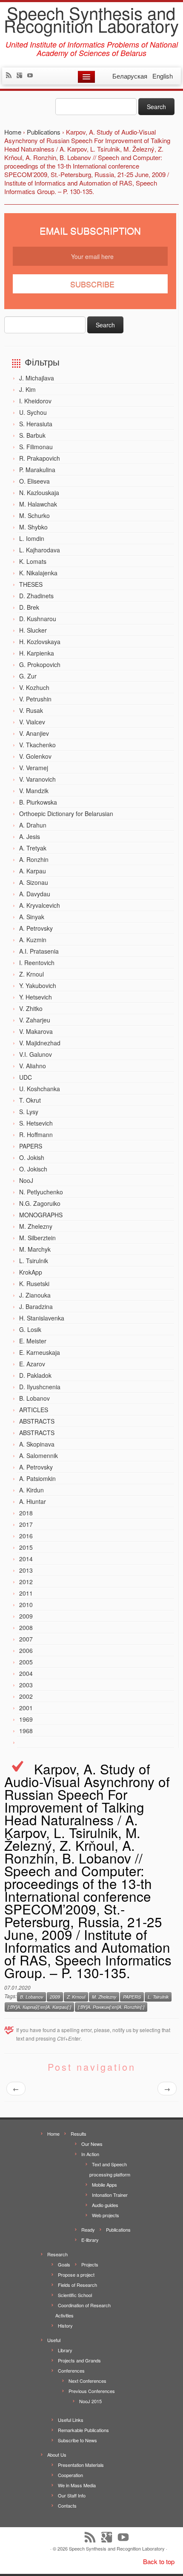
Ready (88, 2230)
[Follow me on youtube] (32, 76)
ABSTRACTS (37, 1421)
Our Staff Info (72, 2495)
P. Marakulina (37, 470)
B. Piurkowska (38, 802)
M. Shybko (33, 527)
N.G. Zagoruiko (40, 1203)
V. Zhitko (31, 1008)
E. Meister (33, 1341)
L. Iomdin (32, 538)
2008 (26, 1627)
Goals (64, 2264)
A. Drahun (33, 825)
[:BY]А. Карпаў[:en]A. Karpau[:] (39, 2007)
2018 (26, 1513)
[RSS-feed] (11, 76)
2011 (26, 1593)
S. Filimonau (36, 447)
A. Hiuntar (33, 1501)
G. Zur (28, 676)
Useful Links (71, 2420)
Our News (92, 2144)
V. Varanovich (37, 779)
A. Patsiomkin (37, 1478)
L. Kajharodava (40, 550)
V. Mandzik (34, 791)
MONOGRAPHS (41, 1215)
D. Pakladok (35, 1375)
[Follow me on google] (21, 76)
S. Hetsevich (36, 1123)
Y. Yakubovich (38, 985)
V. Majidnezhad (40, 1043)
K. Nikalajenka (38, 573)
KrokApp (31, 1272)
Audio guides (105, 2205)
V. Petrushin (35, 699)
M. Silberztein (37, 1238)
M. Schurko (34, 515)
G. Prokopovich (40, 664)
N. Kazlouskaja (39, 493)
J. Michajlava (37, 378)
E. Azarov (32, 1364)
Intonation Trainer (110, 2195)
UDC (26, 1077)
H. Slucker (33, 630)
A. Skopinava (37, 1444)
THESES (31, 584)
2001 (26, 1708)
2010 (26, 1605)
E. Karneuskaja (40, 1352)
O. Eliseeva (34, 481)
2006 (26, 1650)
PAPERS (31, 1146)
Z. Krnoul (31, 974)
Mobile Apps (104, 2185)
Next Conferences (87, 2381)
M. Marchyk (35, 1249)
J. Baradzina (36, 1306)
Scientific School (75, 2295)
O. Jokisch (33, 1169)
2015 (26, 1547)
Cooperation (70, 2475)
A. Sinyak (32, 917)
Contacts (67, 2506)
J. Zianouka (35, 1295)
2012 (26, 1582)
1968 (26, 1731)
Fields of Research (77, 2285)
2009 (26, 1616)
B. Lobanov (34, 1398)
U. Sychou (33, 412)
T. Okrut (30, 1100)
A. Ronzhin (34, 859)
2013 (26, 1570)
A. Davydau (35, 894)
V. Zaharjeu (35, 1020)
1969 (26, 1719)
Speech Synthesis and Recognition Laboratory (91, 19)
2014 (26, 1559)
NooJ (26, 1180)
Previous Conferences (92, 2391)
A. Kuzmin (33, 940)
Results (79, 2134)
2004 (26, 1673)
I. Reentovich (37, 963)
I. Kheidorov (35, 401)
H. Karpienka (37, 653)
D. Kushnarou (38, 619)
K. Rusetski (34, 1284)
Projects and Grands (79, 2360)
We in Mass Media (77, 2485)
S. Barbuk (32, 435)
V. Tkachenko (37, 745)
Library (65, 2350)
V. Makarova (36, 1031)
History (65, 2325)
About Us (57, 2455)
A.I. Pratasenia (39, 951)
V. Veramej (34, 768)
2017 (26, 1524)
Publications (118, 2230)
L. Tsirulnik (34, 1261)
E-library (90, 2240)
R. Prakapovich (40, 458)
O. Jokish (32, 1157)
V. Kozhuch (34, 687)
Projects (90, 2264)
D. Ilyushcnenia (40, 1387)
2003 (26, 1685)
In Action (90, 2154)
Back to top (159, 2561)
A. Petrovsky (36, 928)
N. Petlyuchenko (41, 1192)
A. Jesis (30, 836)
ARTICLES (34, 1410)
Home (53, 2134)
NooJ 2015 (90, 2401)
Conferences (71, 2370)
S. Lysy (29, 1112)
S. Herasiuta (36, 424)
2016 (26, 1536)
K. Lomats (33, 561)
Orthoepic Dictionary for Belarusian (66, 814)
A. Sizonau (34, 882)
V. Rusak (31, 710)
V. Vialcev (32, 722)
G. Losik (30, 1329)
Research (57, 2254)
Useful (54, 2340)
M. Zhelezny (36, 1226)
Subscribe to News (77, 2440)
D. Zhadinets (36, 596)
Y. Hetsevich (36, 997)
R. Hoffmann (36, 1135)
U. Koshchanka (40, 1089)
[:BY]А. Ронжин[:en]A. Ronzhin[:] (111, 2007)
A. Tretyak (33, 848)
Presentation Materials (81, 2465)
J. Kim (27, 389)
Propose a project (76, 2275)
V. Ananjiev (34, 733)
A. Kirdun (31, 1490)
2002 (26, 1696)
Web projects (106, 2215)
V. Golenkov (35, 756)
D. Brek (29, 607)
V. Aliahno (33, 1066)
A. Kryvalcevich (40, 905)
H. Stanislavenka (42, 1318)
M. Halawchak (38, 504)
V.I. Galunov (36, 1054)
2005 (26, 1662)
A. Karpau (33, 871)
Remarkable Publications (83, 2430)
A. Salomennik (39, 1456)
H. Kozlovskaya (40, 642)
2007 (26, 1639)
